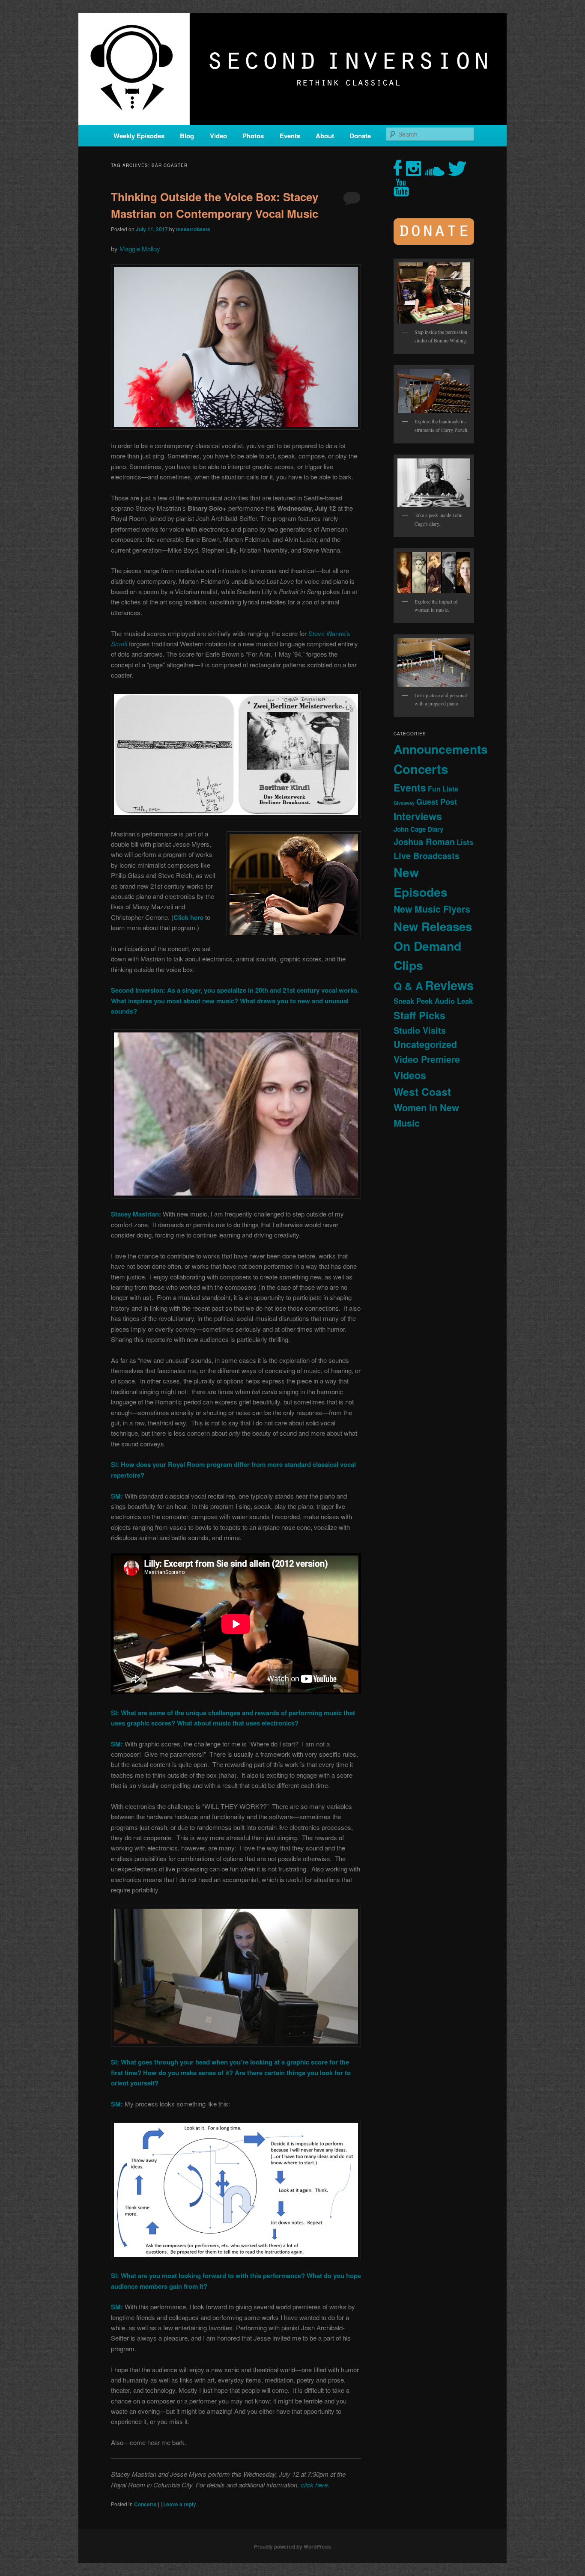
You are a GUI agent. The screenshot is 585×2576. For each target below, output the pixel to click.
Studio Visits (420, 1030)
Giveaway (404, 803)
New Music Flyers (432, 909)
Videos (410, 1075)
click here (314, 2485)
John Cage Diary (418, 829)
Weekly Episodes (139, 136)
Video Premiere (427, 1059)
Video (218, 136)
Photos (253, 136)
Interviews (418, 816)
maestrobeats (193, 229)
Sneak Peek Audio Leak (433, 1001)
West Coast (422, 1092)
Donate (360, 136)
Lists (465, 842)
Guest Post (437, 802)
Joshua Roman (424, 841)
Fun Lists (443, 789)
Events (290, 136)
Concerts (145, 2504)
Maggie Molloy (140, 248)
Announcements (441, 749)
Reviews (449, 985)
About (325, 136)
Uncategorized (425, 1044)
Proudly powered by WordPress (292, 2546)
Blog (187, 136)
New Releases (433, 926)
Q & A (408, 986)
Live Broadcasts (427, 856)
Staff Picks (419, 1015)
